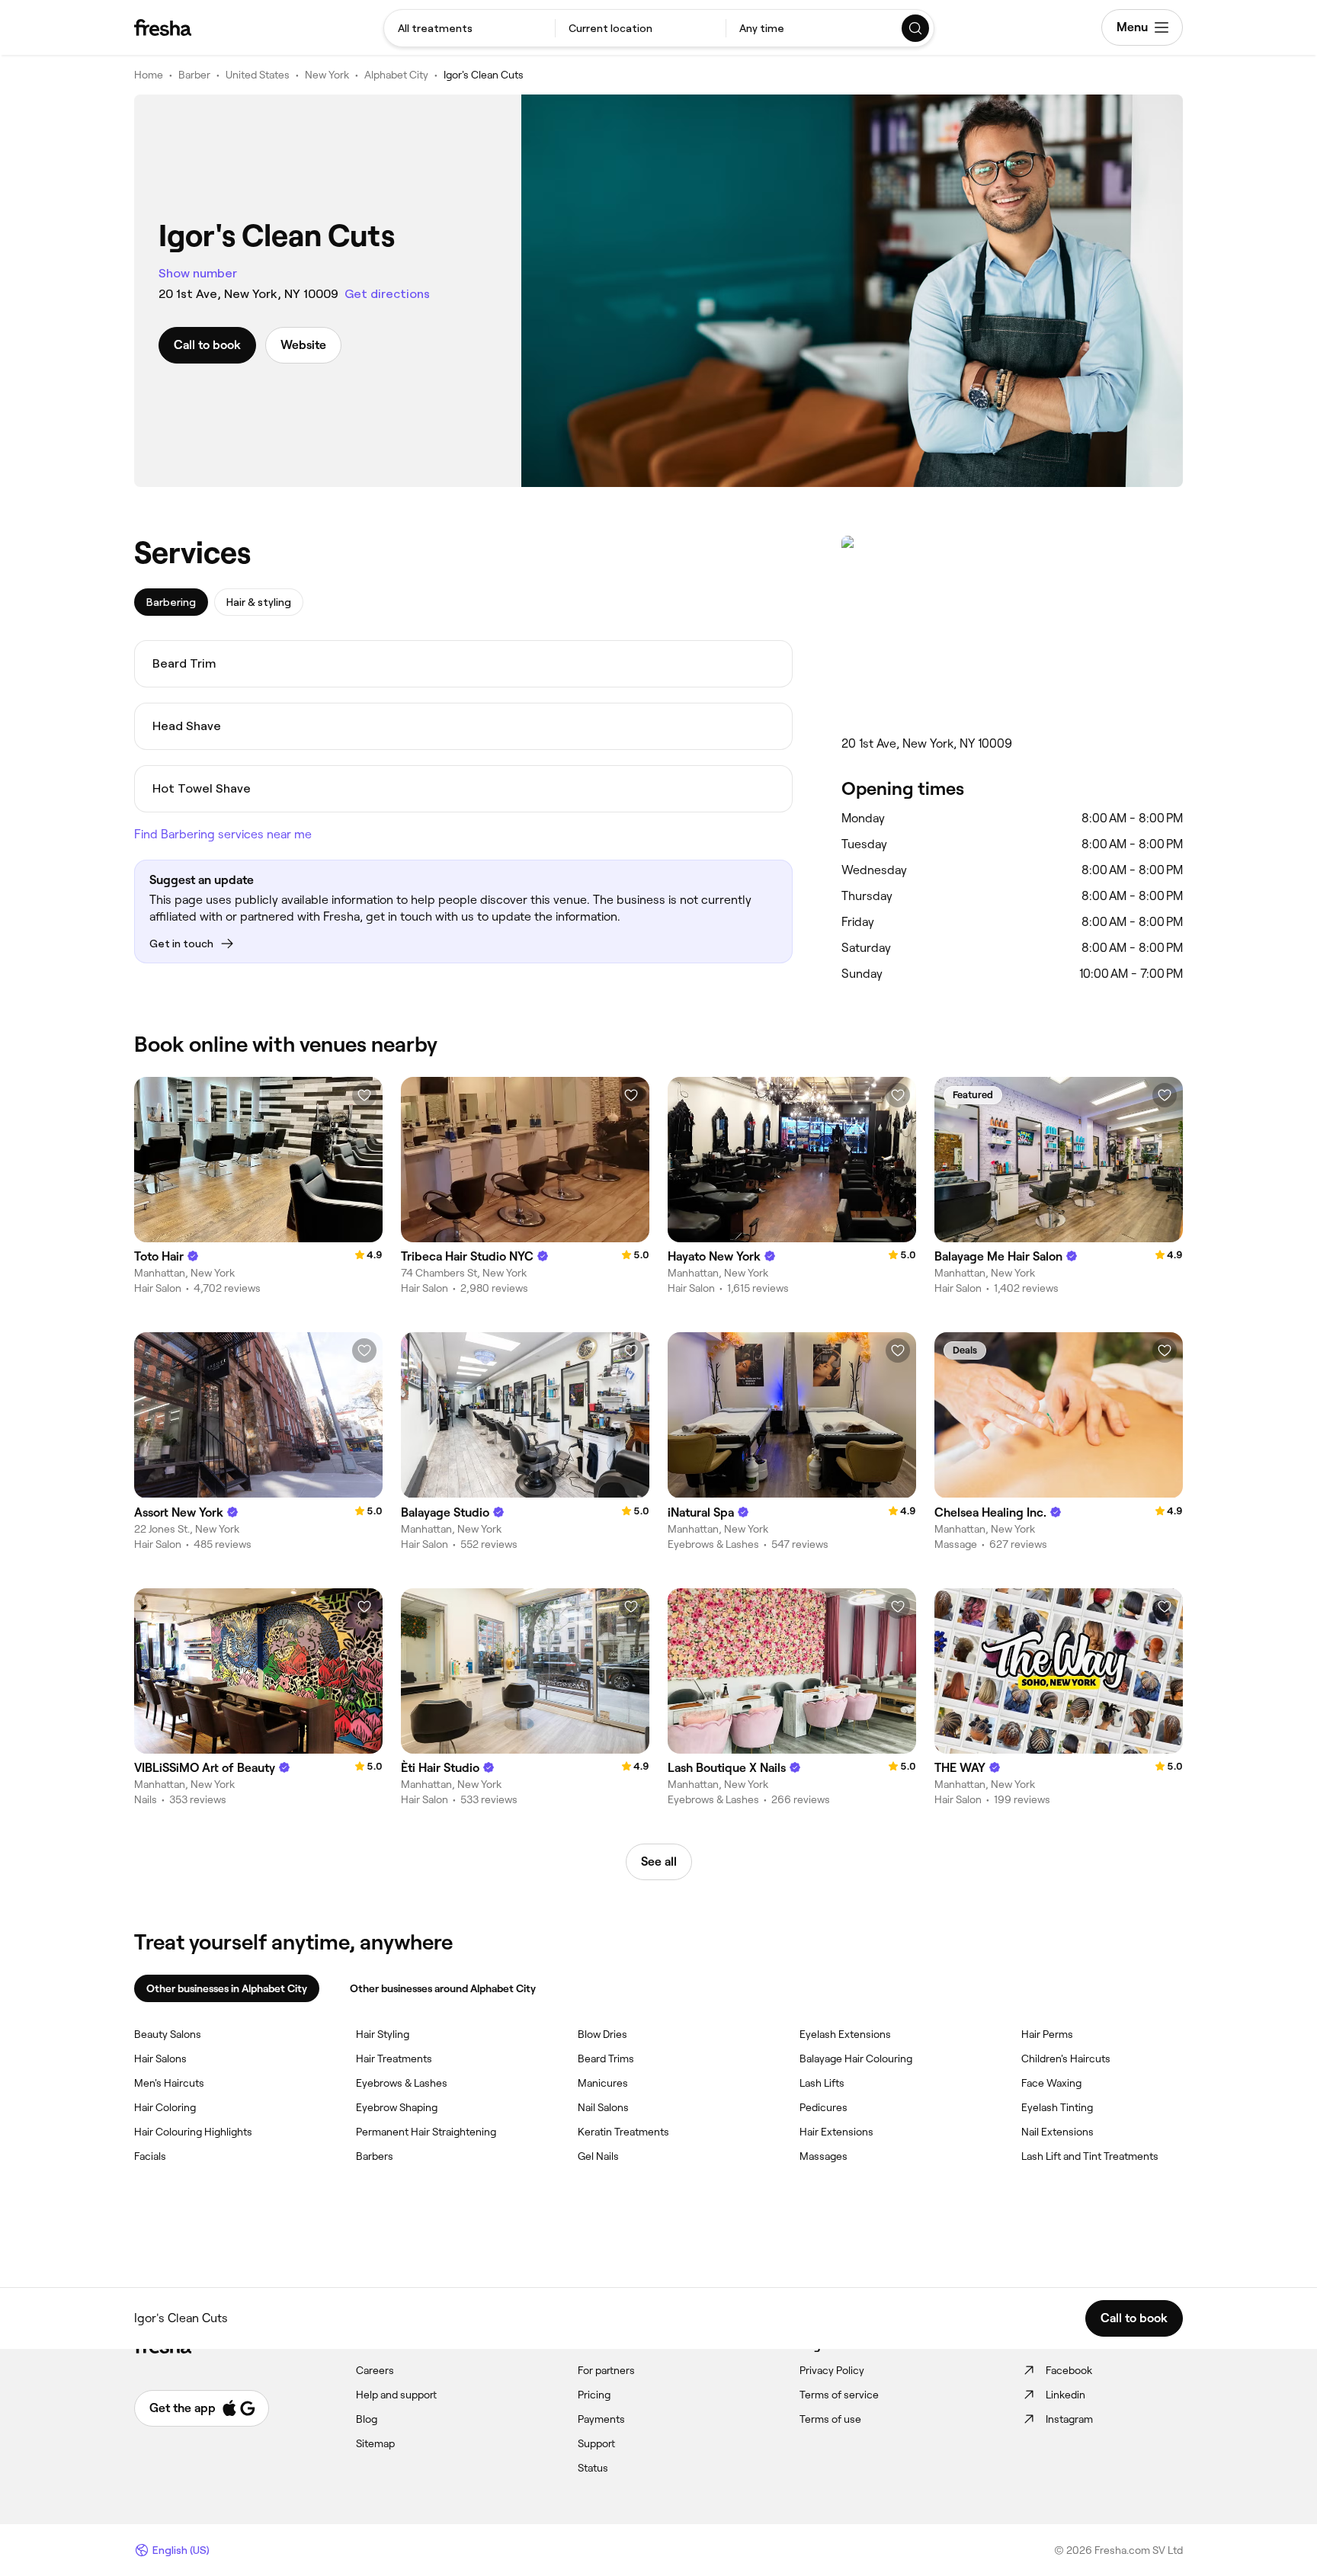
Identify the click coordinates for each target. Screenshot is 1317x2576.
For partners (606, 2370)
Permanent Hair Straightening (426, 2132)
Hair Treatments (394, 2059)
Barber (194, 75)
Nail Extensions (1057, 2132)
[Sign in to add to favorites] (364, 1095)
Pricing (594, 2395)
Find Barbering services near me (223, 834)
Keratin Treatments (623, 2132)
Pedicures (824, 2107)
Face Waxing (1051, 2083)
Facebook (1069, 2370)
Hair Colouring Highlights (193, 2132)
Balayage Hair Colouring (856, 2059)
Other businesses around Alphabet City (443, 1988)
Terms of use (830, 2419)
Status (593, 2468)
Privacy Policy (832, 2370)
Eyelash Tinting (1057, 2107)
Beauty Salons (168, 2034)
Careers (375, 2370)
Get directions (387, 294)
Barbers (375, 2156)
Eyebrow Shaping (397, 2107)
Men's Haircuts (169, 2083)
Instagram (1069, 2419)
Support (596, 2443)
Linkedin (1065, 2395)
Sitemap (375, 2443)
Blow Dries (602, 2034)
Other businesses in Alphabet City (227, 1988)
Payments (601, 2419)
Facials (150, 2156)
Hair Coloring (165, 2107)
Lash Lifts (822, 2083)
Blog (367, 2419)
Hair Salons (160, 2059)
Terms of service (839, 2395)
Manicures (603, 2083)
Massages (824, 2156)
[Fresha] (163, 27)
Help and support (396, 2395)
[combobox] (469, 28)
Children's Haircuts (1066, 2059)
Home (149, 75)
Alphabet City (396, 75)
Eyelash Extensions (845, 2034)
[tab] (171, 602)
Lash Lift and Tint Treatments (1090, 2156)
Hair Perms (1047, 2034)
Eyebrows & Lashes (402, 2083)
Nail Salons (603, 2107)
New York (327, 75)
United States (258, 75)
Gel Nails (598, 2156)
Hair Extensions (836, 2132)
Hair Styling (383, 2034)
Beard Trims (606, 2059)
